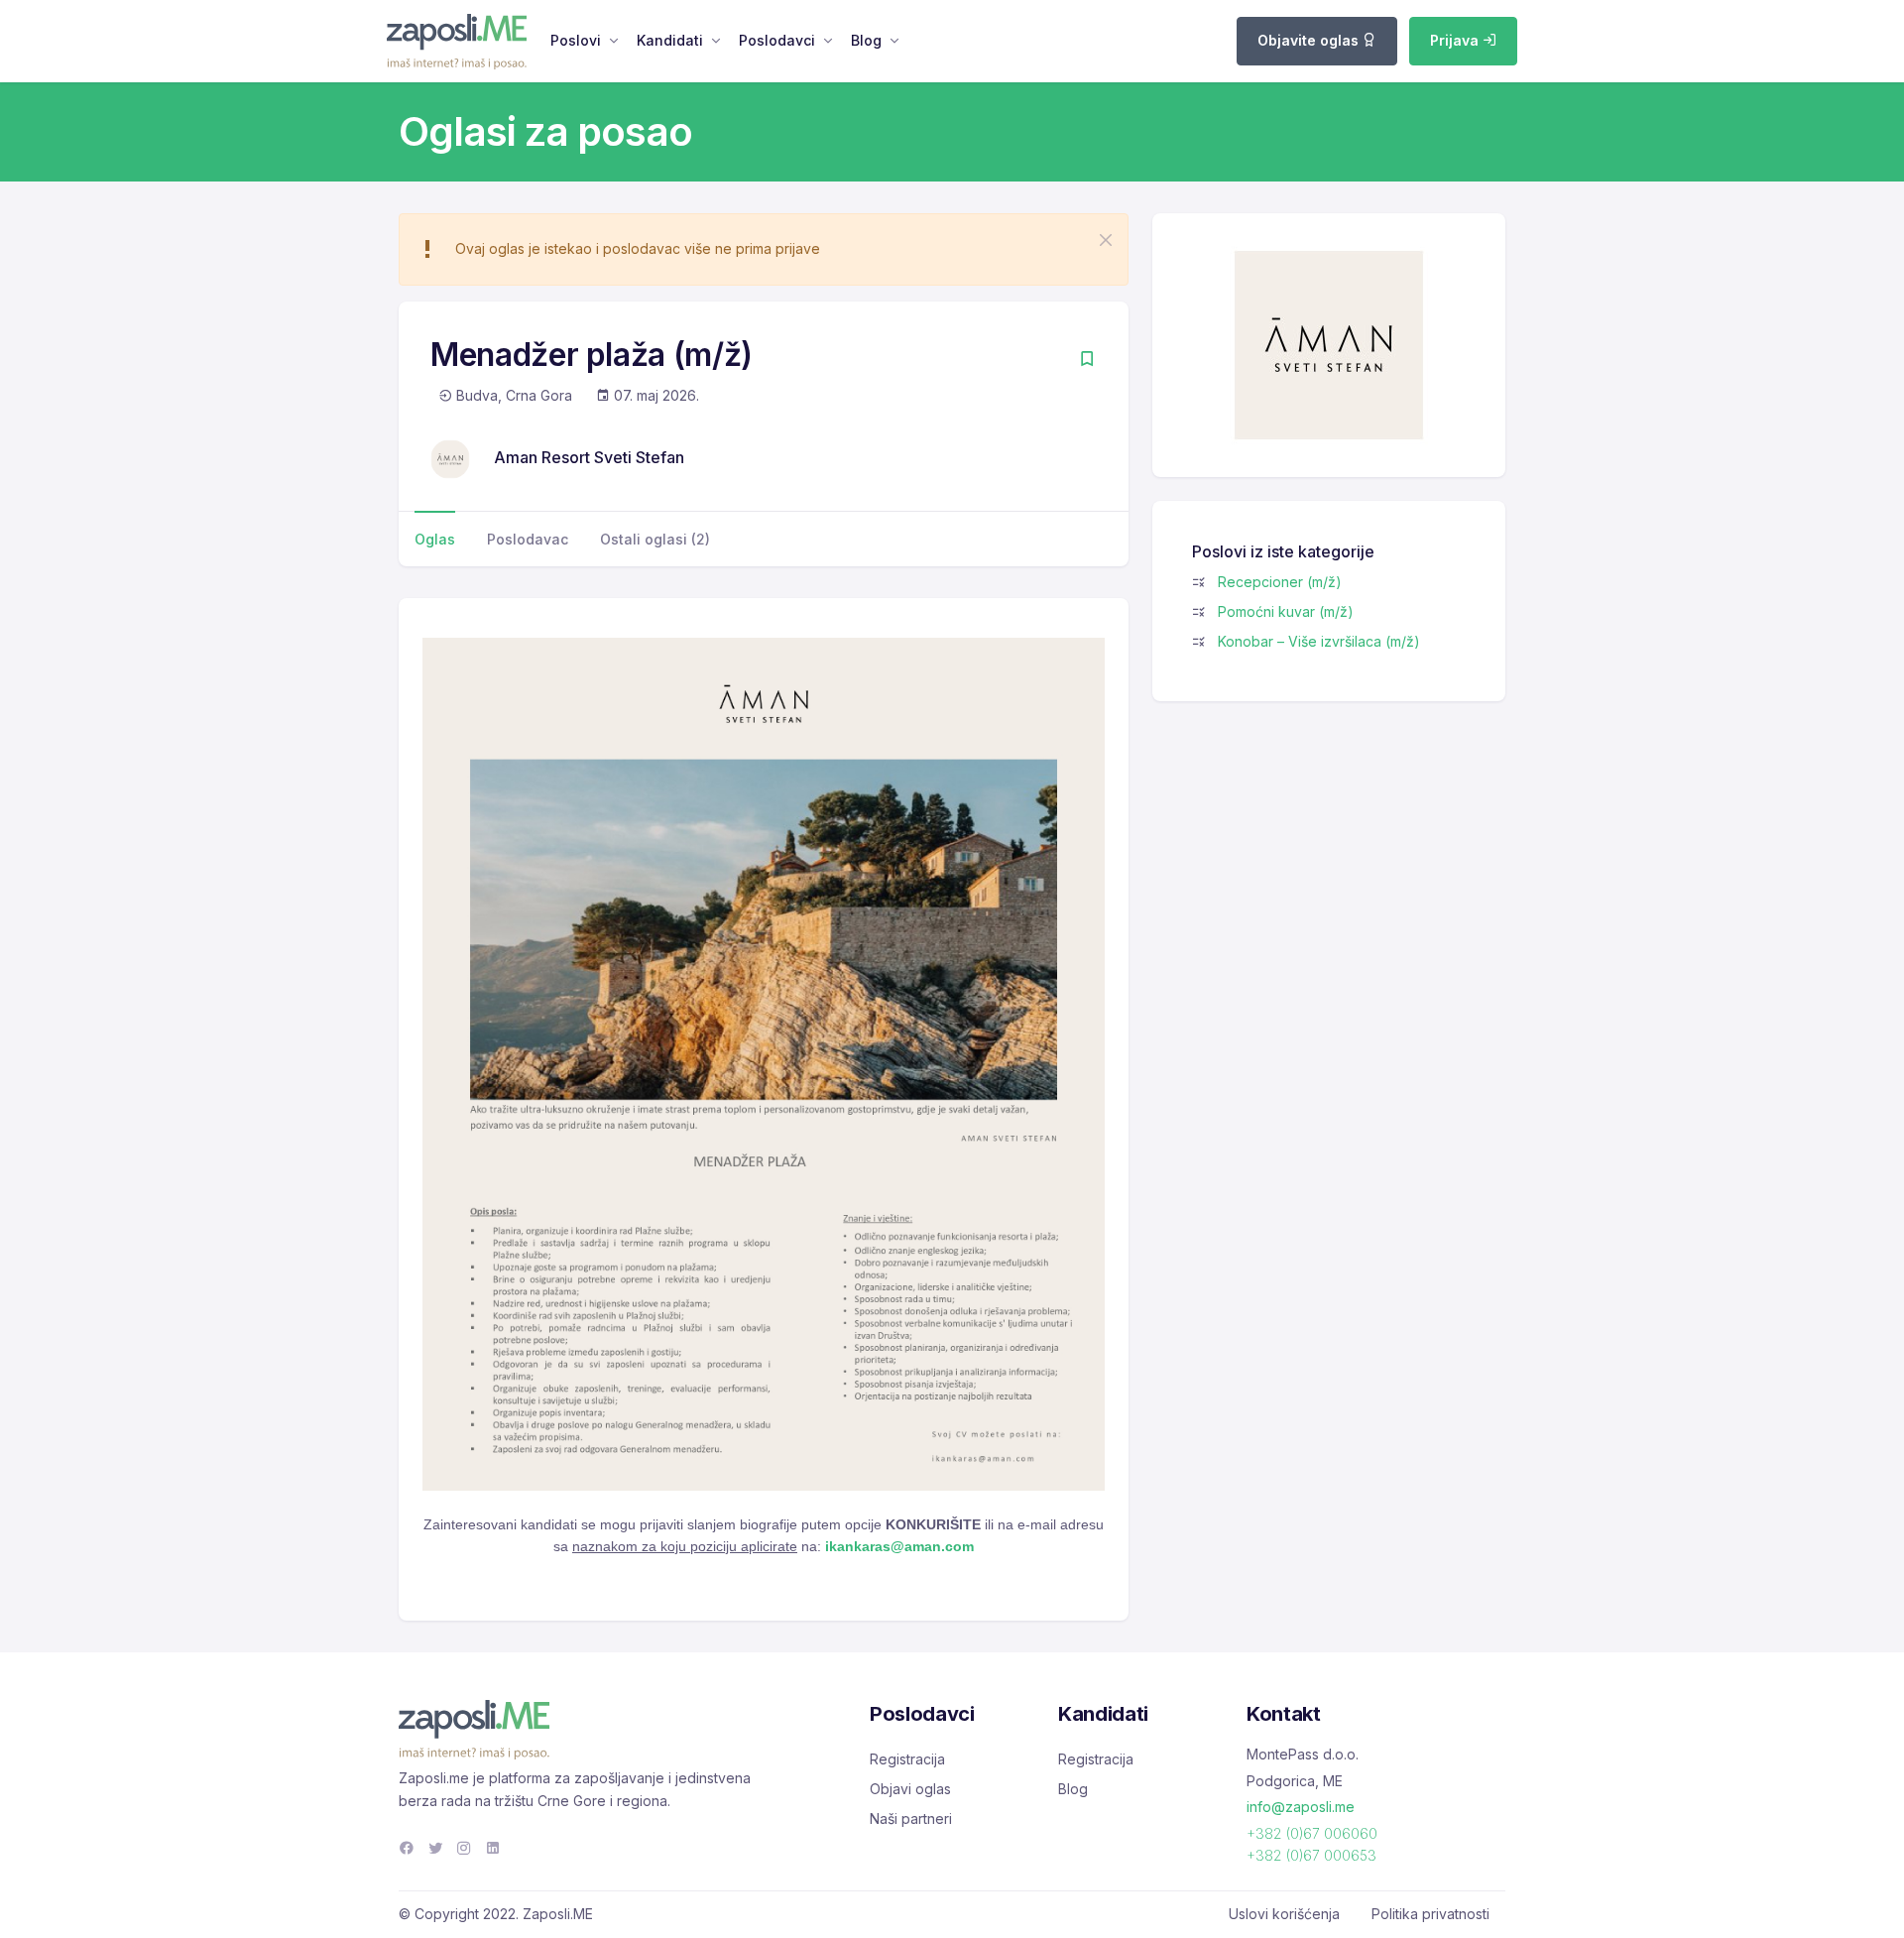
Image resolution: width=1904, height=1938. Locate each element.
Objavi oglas (910, 1789)
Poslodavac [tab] (528, 539)
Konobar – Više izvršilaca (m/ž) (1319, 641)
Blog (866, 40)
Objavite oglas (1310, 40)
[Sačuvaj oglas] (1087, 361)
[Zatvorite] (1106, 240)
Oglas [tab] (435, 539)
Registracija (907, 1759)
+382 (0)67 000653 (1311, 1855)
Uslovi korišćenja (1284, 1914)
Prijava (1456, 40)
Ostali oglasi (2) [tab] (655, 539)
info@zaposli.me (1301, 1807)
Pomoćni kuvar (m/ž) (1286, 611)
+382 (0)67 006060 (1312, 1833)
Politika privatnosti (1430, 1914)
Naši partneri (911, 1818)
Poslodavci (777, 40)
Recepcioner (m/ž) (1280, 582)
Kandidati (670, 40)
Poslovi (576, 40)
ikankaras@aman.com (899, 1546)
